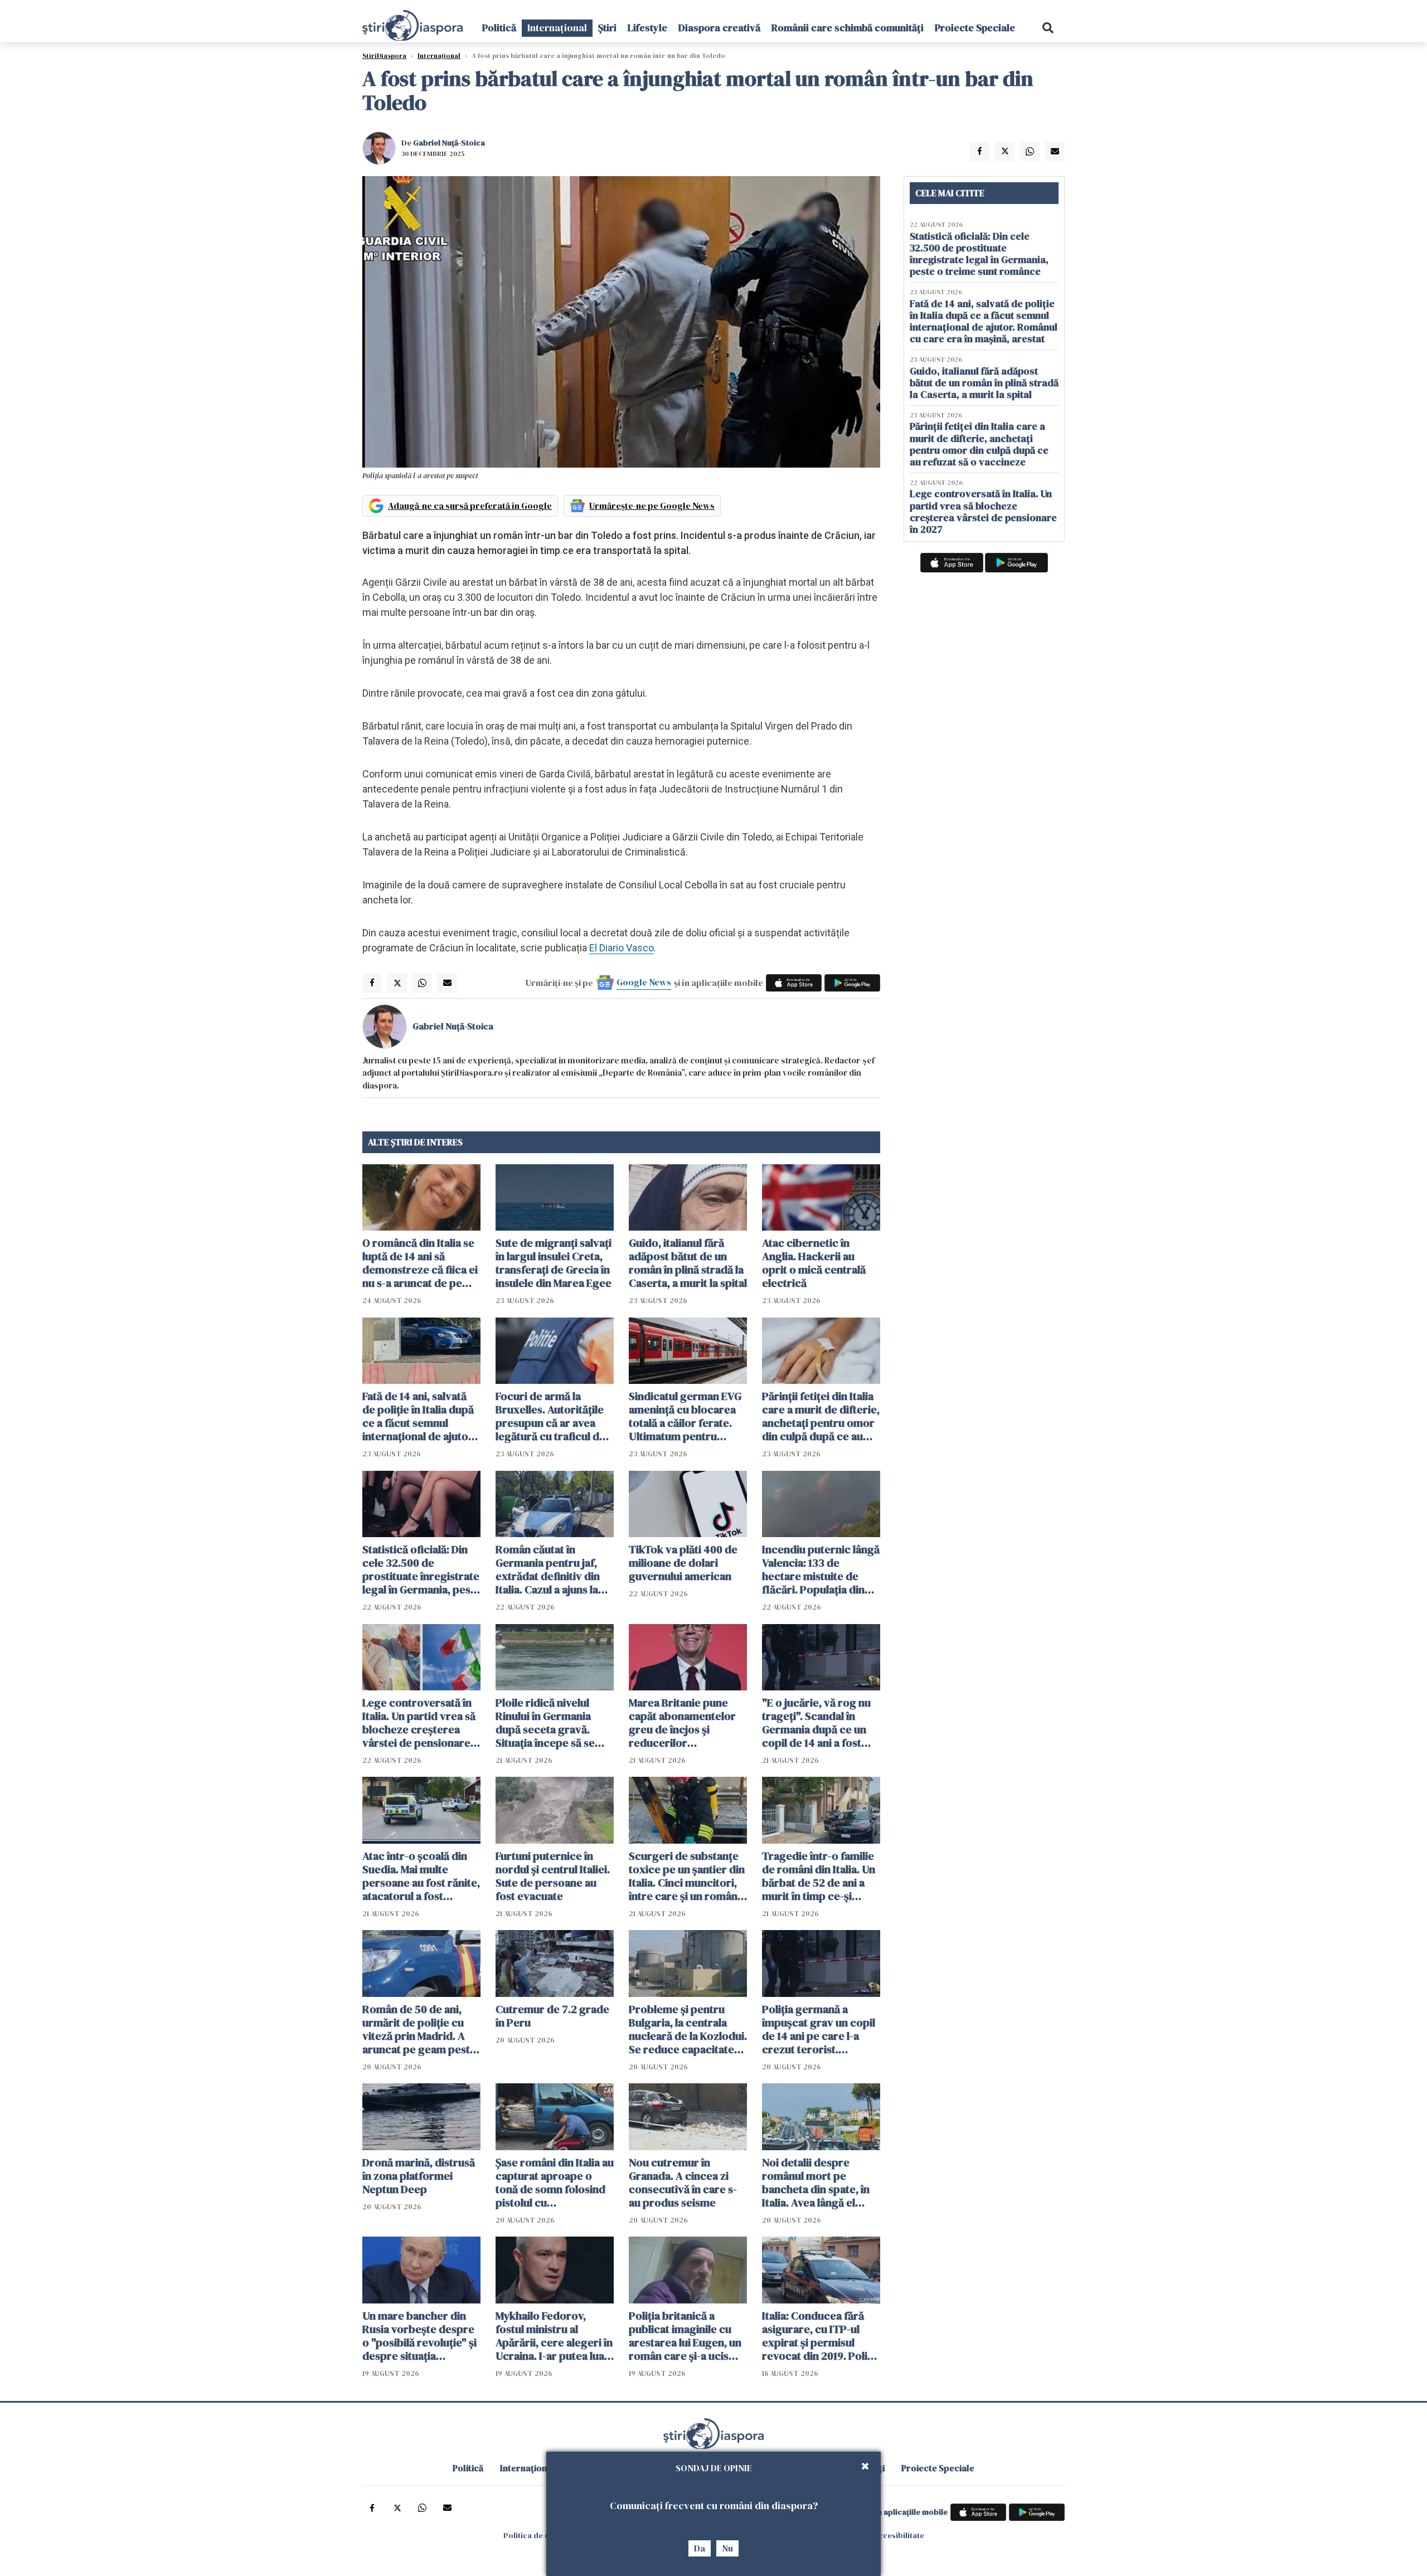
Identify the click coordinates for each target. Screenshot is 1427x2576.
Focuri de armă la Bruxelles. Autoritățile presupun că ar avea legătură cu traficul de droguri (550, 1416)
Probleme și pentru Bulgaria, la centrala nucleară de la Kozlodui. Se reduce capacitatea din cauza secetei (688, 2029)
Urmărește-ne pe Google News (652, 506)
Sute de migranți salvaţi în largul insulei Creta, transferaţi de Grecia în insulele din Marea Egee (554, 1263)
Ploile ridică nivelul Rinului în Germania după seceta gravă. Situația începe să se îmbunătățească (545, 1723)
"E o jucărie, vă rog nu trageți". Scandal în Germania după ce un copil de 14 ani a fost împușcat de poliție (816, 1723)
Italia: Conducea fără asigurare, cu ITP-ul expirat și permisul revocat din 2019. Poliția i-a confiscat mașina (821, 2336)
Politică (499, 28)
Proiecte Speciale (975, 28)
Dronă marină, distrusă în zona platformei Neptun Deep (419, 2176)
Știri (607, 28)
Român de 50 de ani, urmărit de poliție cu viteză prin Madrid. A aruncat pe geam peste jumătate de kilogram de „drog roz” (419, 2029)
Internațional (557, 28)
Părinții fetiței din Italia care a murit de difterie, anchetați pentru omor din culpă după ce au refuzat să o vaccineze (821, 1416)
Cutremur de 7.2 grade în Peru (552, 2016)
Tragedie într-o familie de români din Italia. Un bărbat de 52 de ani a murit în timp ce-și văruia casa (819, 1876)
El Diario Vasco (622, 948)
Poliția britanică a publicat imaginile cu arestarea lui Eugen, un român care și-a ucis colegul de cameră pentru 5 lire (685, 2336)
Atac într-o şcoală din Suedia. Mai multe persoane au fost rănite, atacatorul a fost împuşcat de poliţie (421, 1876)
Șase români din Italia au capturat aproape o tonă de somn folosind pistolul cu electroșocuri (555, 2183)
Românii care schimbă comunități (848, 28)
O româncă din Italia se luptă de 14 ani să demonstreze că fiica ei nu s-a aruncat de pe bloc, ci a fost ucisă (420, 1263)
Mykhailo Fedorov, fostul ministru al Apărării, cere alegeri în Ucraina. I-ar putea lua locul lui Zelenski (554, 2336)
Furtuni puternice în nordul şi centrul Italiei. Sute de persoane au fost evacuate (553, 1876)
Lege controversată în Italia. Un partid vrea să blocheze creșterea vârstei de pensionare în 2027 (419, 1723)
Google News (644, 982)
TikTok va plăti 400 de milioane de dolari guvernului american (683, 1563)
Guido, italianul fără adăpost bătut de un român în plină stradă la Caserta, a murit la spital (688, 1263)
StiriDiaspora (384, 56)
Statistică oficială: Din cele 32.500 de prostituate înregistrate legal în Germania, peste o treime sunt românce (421, 1569)
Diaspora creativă (719, 28)
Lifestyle (647, 28)
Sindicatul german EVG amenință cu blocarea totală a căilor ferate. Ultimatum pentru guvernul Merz (685, 1416)
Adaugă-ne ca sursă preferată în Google (470, 506)
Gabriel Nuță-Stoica (449, 143)
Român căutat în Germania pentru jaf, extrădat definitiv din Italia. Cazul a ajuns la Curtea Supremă (548, 1569)
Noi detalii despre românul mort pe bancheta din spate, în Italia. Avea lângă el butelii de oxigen (816, 2183)
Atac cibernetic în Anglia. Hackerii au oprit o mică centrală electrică (814, 1263)
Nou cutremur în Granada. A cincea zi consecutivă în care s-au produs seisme (683, 2183)
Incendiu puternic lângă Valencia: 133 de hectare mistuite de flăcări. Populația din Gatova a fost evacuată (821, 1569)
